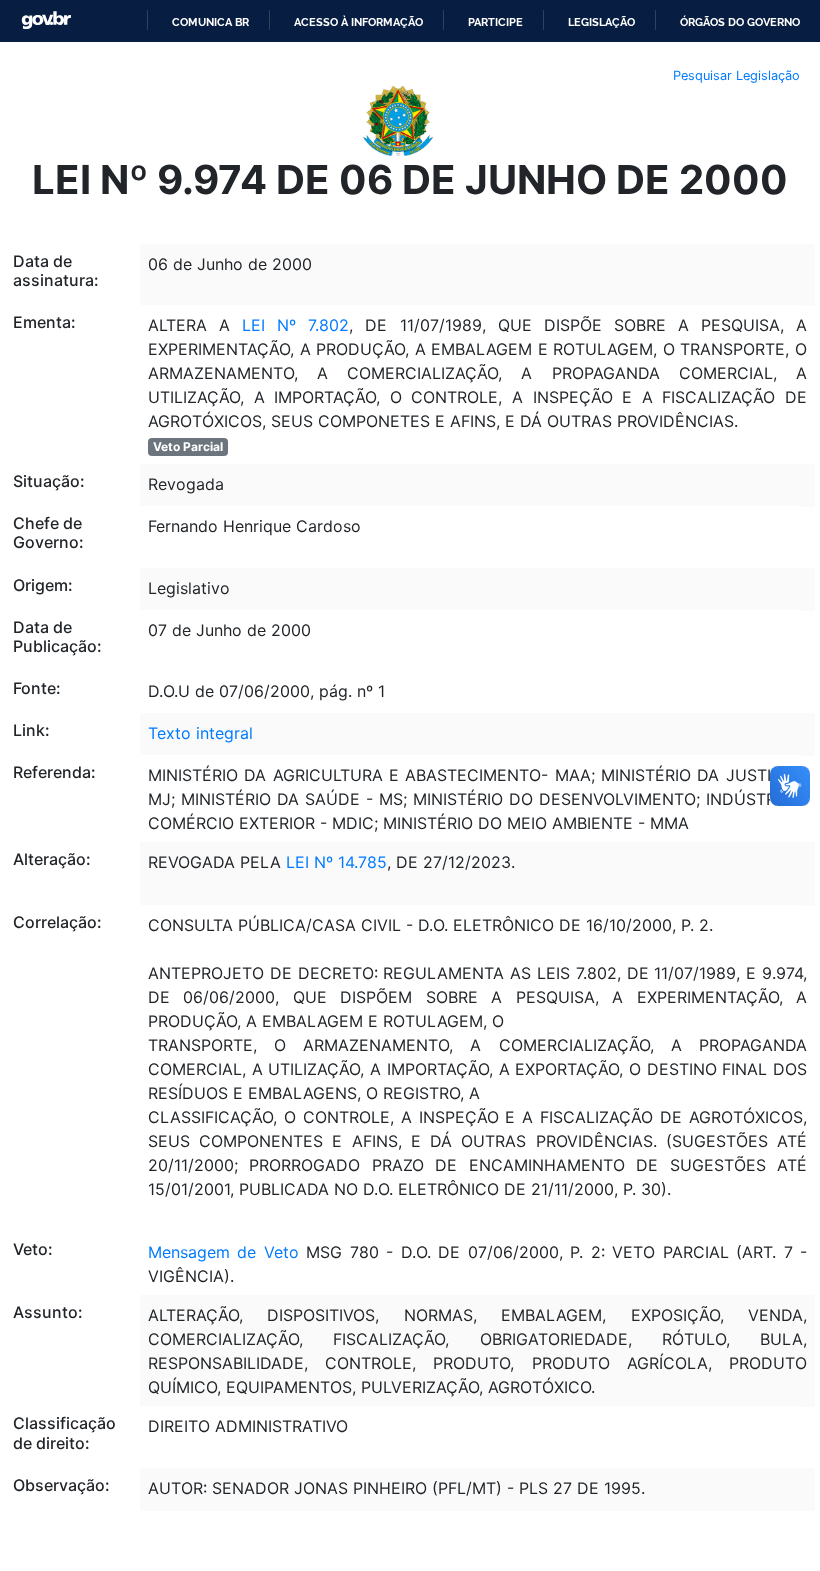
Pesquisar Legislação (736, 75)
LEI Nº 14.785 (336, 862)
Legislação (601, 22)
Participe (495, 22)
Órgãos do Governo (740, 22)
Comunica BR (210, 22)
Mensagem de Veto (223, 1252)
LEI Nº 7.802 (295, 325)
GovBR (46, 20)
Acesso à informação (358, 22)
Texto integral (200, 733)
